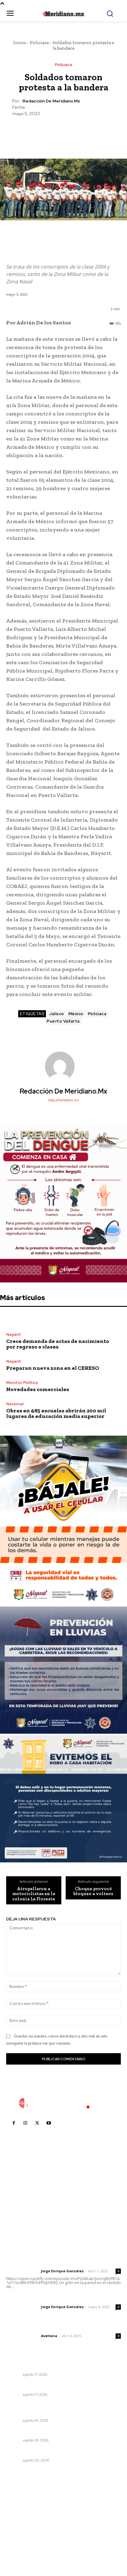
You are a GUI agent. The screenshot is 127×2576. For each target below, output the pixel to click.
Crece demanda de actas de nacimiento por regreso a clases (58, 1344)
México (76, 1014)
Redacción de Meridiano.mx (51, 101)
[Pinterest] (63, 132)
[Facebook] (35, 132)
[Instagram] (25, 2123)
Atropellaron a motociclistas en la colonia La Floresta (34, 1894)
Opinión (14, 2440)
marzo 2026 (22, 2548)
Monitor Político (22, 1383)
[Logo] (63, 2103)
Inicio (20, 43)
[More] (92, 132)
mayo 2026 (21, 2530)
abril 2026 (20, 2539)
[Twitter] (49, 132)
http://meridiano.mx (63, 1100)
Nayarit (14, 1334)
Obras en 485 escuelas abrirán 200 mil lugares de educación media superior (56, 1413)
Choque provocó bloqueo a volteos (93, 1891)
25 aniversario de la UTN (33, 2432)
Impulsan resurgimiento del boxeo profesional (57, 2386)
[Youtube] (49, 2123)
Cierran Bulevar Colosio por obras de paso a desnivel (55, 2409)
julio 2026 (20, 2511)
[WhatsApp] (77, 132)
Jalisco (57, 1014)
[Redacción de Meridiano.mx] (63, 1066)
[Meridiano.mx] (63, 14)
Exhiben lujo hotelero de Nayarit (42, 2452)
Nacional (15, 1404)
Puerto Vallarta (63, 1021)
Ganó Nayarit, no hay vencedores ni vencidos (57, 2366)
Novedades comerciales (38, 1389)
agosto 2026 (23, 2502)
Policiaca (39, 43)
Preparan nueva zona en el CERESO (53, 1368)
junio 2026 (20, 2521)
